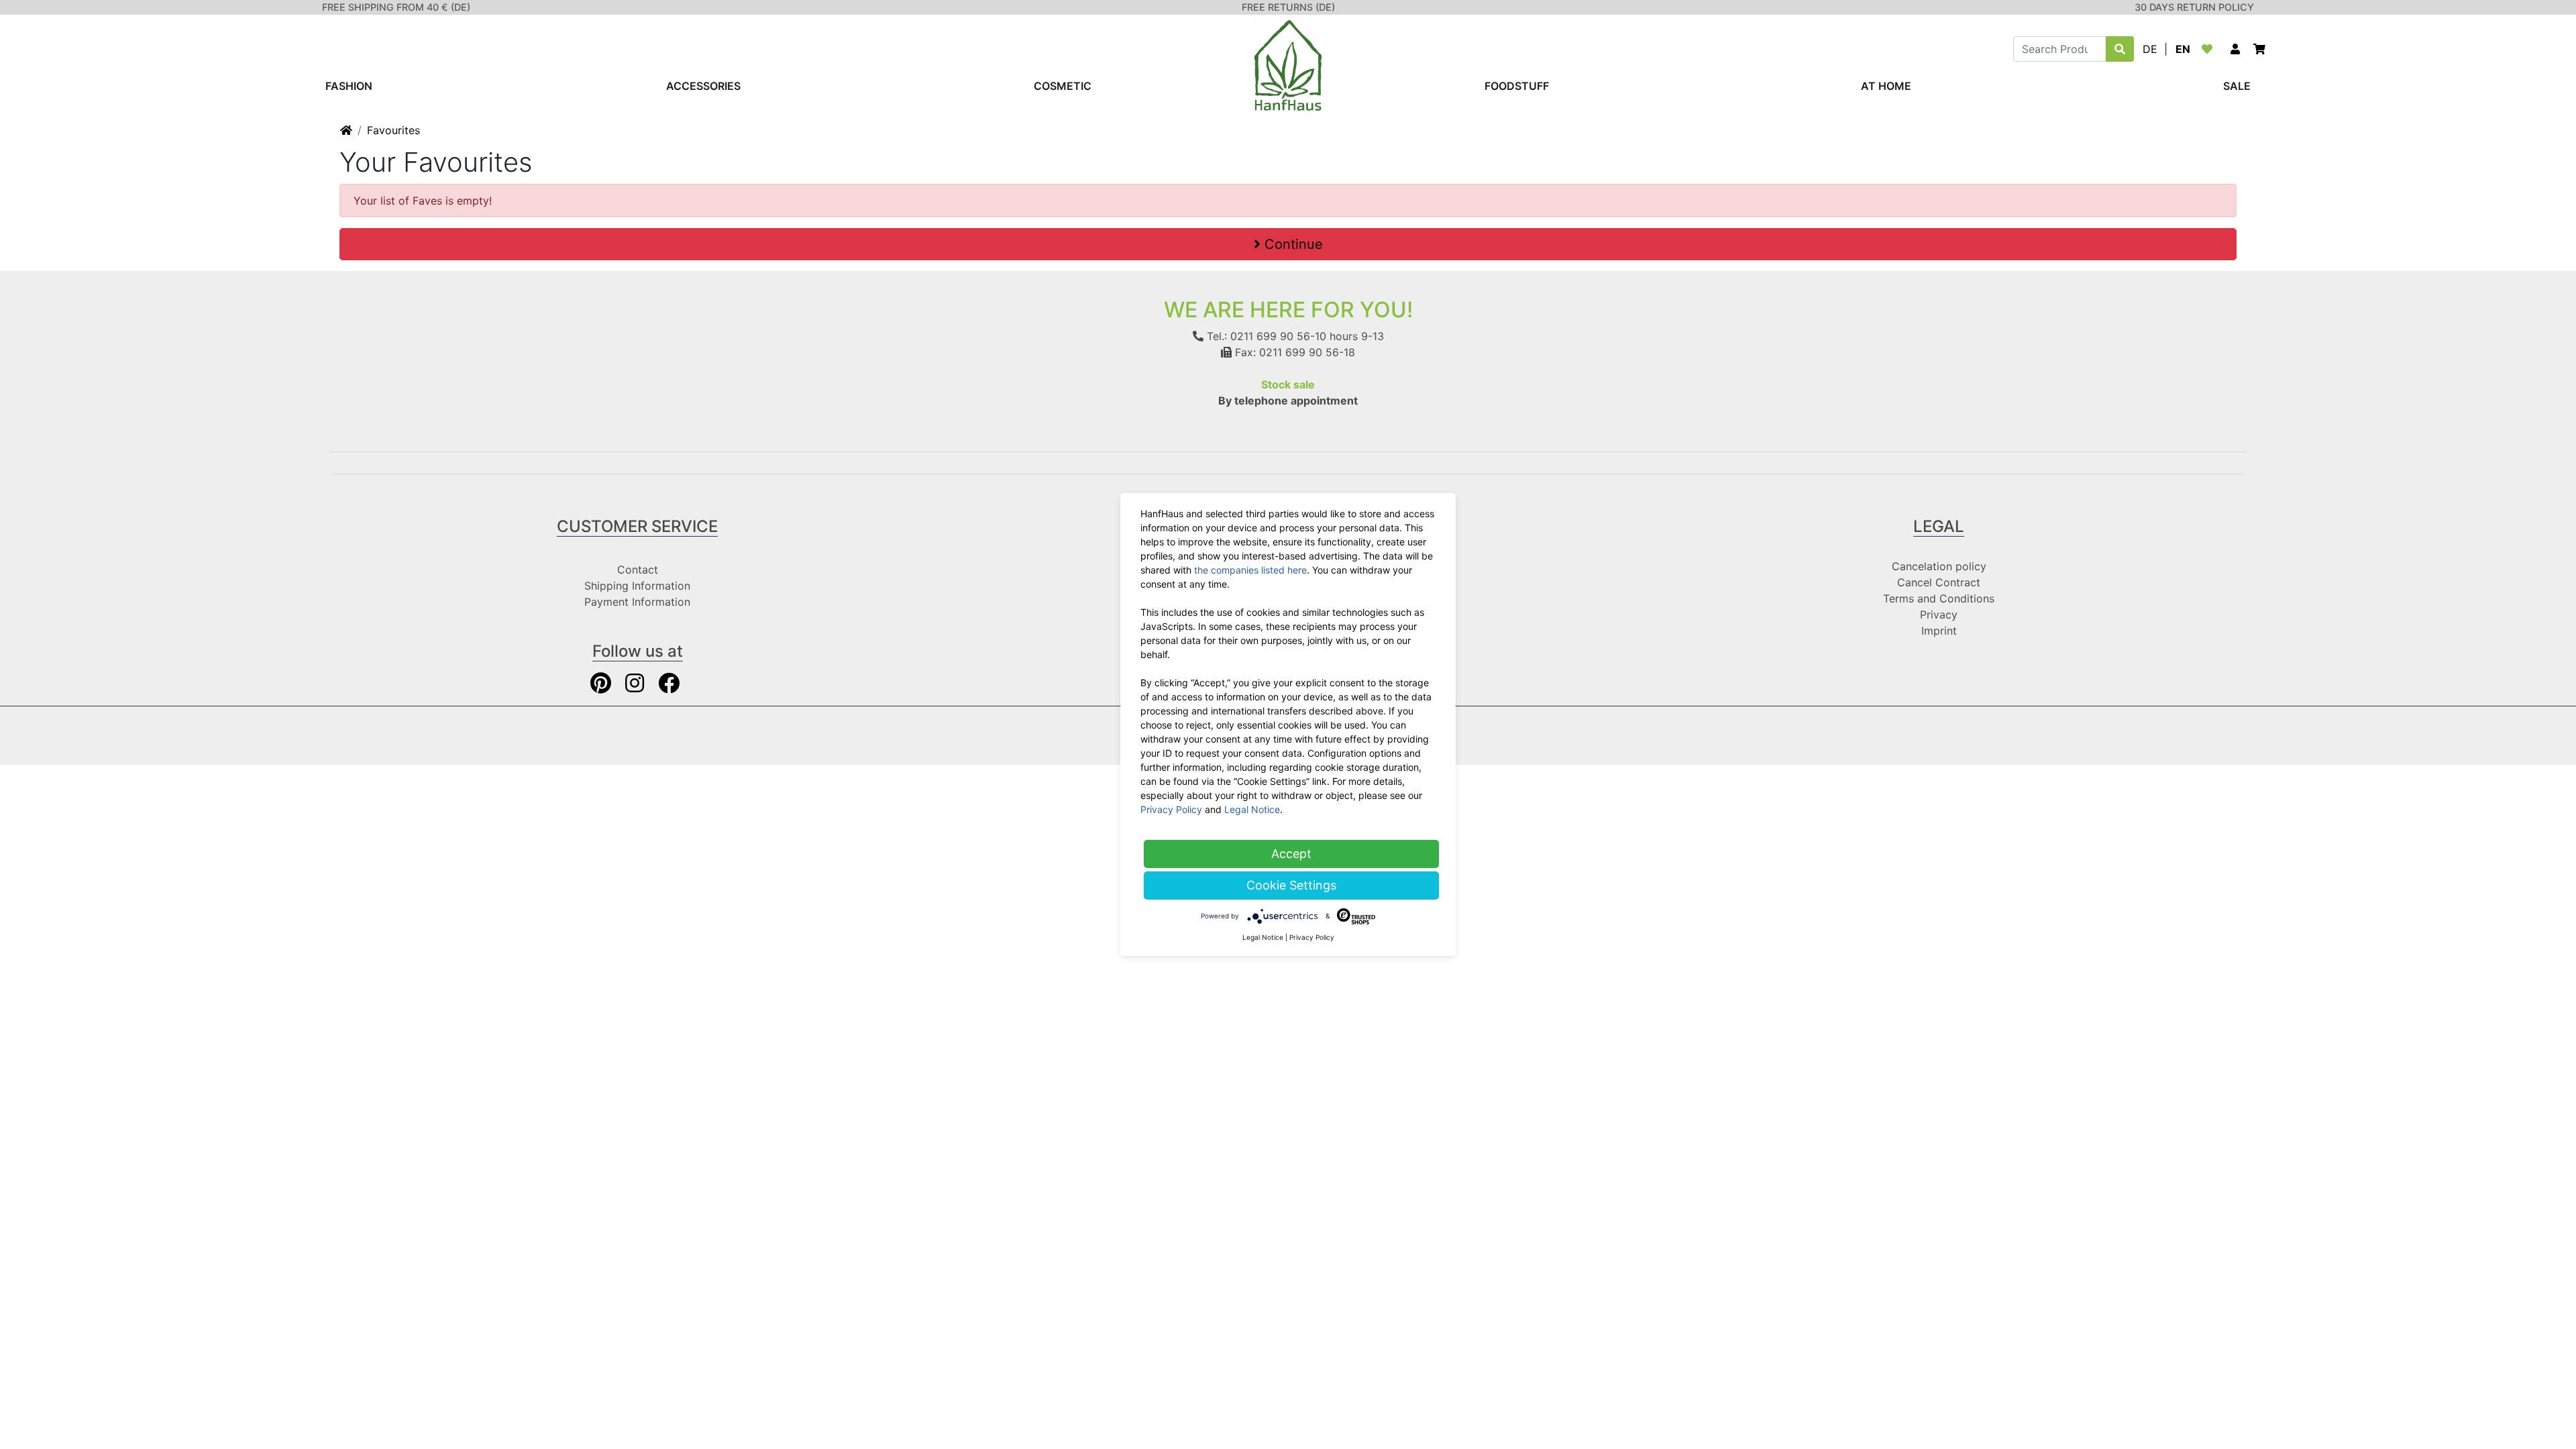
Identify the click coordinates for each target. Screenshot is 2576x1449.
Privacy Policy (1171, 809)
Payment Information (637, 602)
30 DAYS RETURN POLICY (2194, 7)
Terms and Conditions (1939, 598)
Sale (2237, 86)
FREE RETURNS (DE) (1288, 7)
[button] (2235, 49)
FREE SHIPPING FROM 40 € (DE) (396, 7)
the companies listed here (1250, 570)
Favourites (393, 130)
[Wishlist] (2210, 49)
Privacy (1939, 614)
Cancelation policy (1939, 566)
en (2183, 49)
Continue (1292, 244)
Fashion (349, 86)
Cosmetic (1063, 86)
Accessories (703, 86)
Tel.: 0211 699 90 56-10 (1265, 336)
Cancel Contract (1939, 582)
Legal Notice (1252, 809)
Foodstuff (1517, 86)
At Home (1886, 86)
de (2150, 49)
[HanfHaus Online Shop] (1288, 64)
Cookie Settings (1291, 885)
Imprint (1939, 631)
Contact (638, 570)
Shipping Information (637, 586)
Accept (1291, 854)
